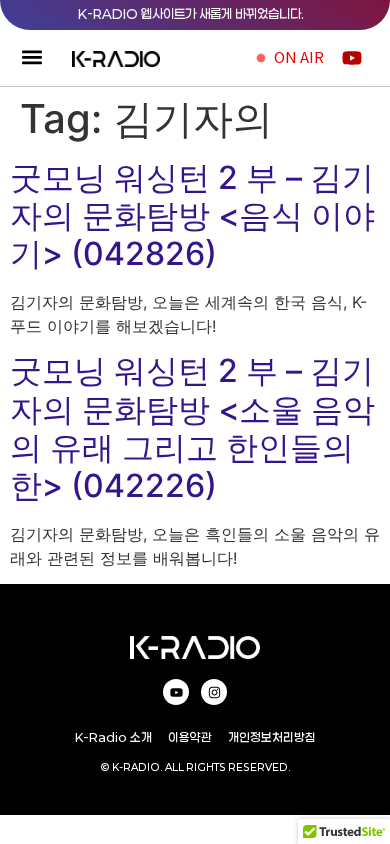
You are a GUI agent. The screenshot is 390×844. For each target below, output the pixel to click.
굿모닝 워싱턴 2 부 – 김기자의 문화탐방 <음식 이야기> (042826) (192, 216)
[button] (31, 57)
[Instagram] (214, 692)
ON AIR (299, 56)
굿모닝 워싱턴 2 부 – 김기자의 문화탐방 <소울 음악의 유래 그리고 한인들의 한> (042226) (192, 428)
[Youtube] (176, 692)
